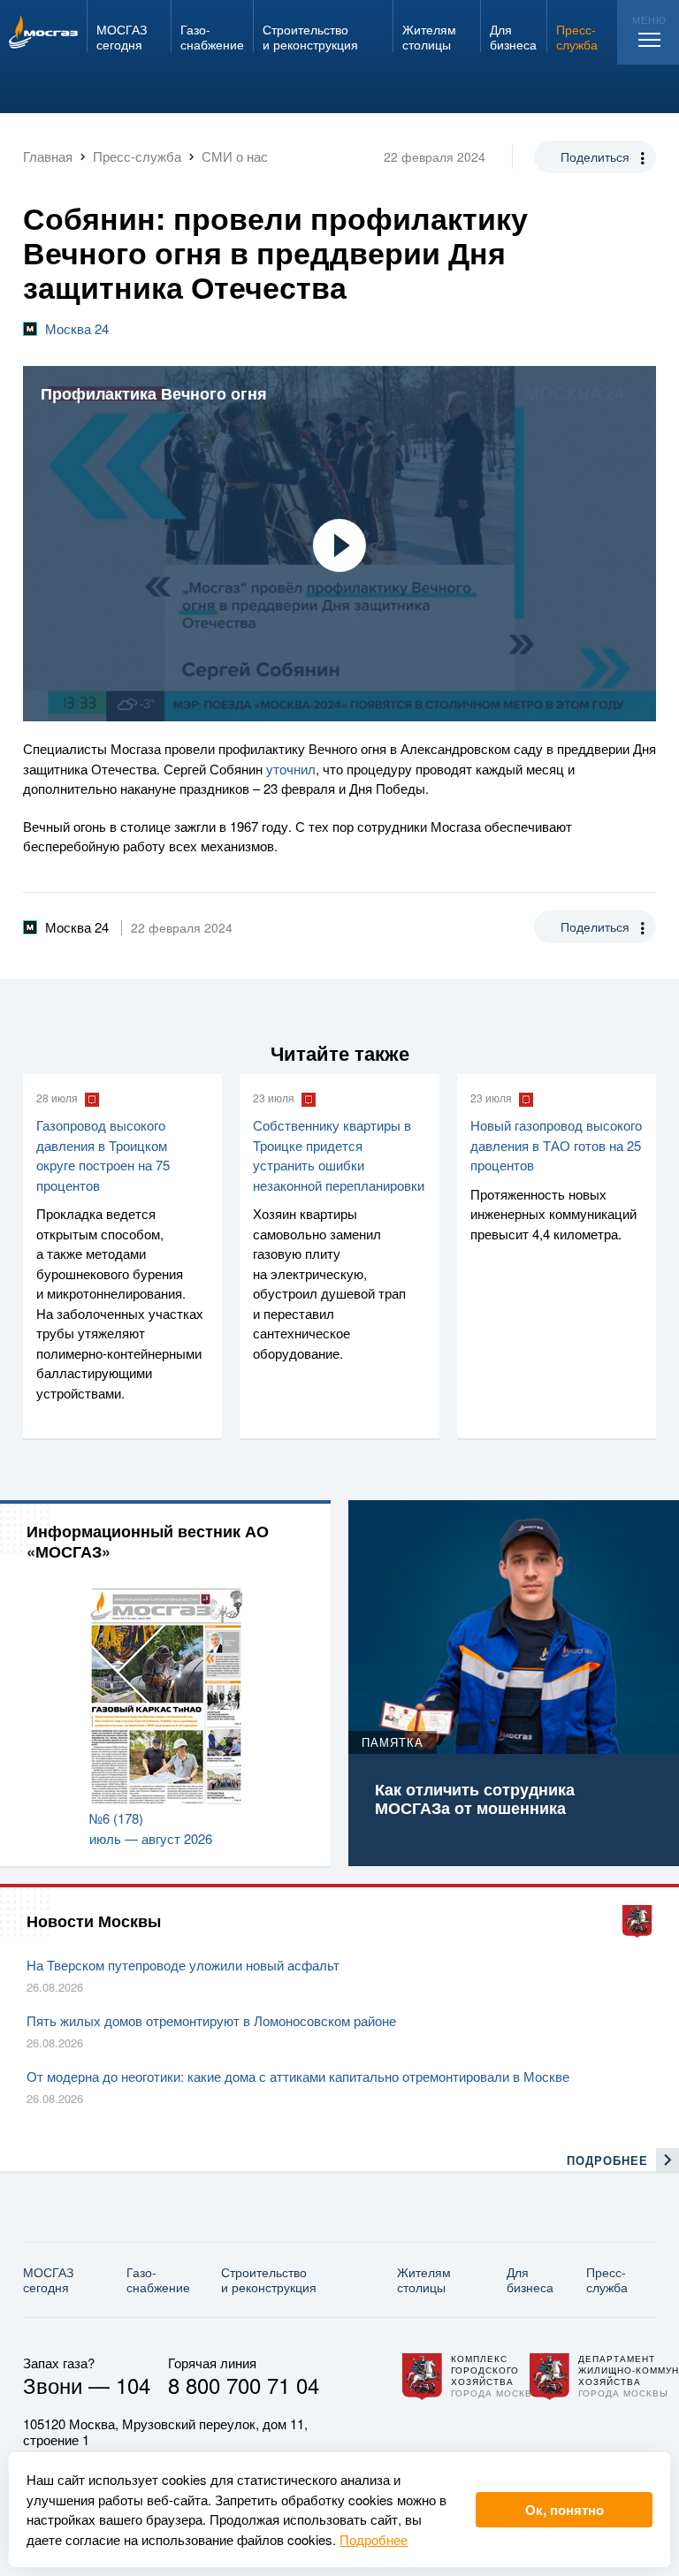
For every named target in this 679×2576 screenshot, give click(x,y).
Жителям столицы (424, 2279)
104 (133, 2385)
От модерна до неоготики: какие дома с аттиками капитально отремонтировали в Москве (298, 2076)
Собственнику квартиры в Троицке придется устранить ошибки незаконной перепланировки (339, 1155)
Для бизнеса (530, 2279)
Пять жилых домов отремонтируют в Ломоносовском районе (211, 2020)
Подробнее (374, 2539)
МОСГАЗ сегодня (48, 2279)
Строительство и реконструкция (269, 2279)
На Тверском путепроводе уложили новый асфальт (183, 1965)
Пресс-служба (607, 2279)
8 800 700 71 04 (244, 2385)
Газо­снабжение (158, 2279)
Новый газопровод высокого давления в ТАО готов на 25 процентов (556, 1145)
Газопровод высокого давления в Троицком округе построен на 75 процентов (103, 1155)
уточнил (291, 769)
